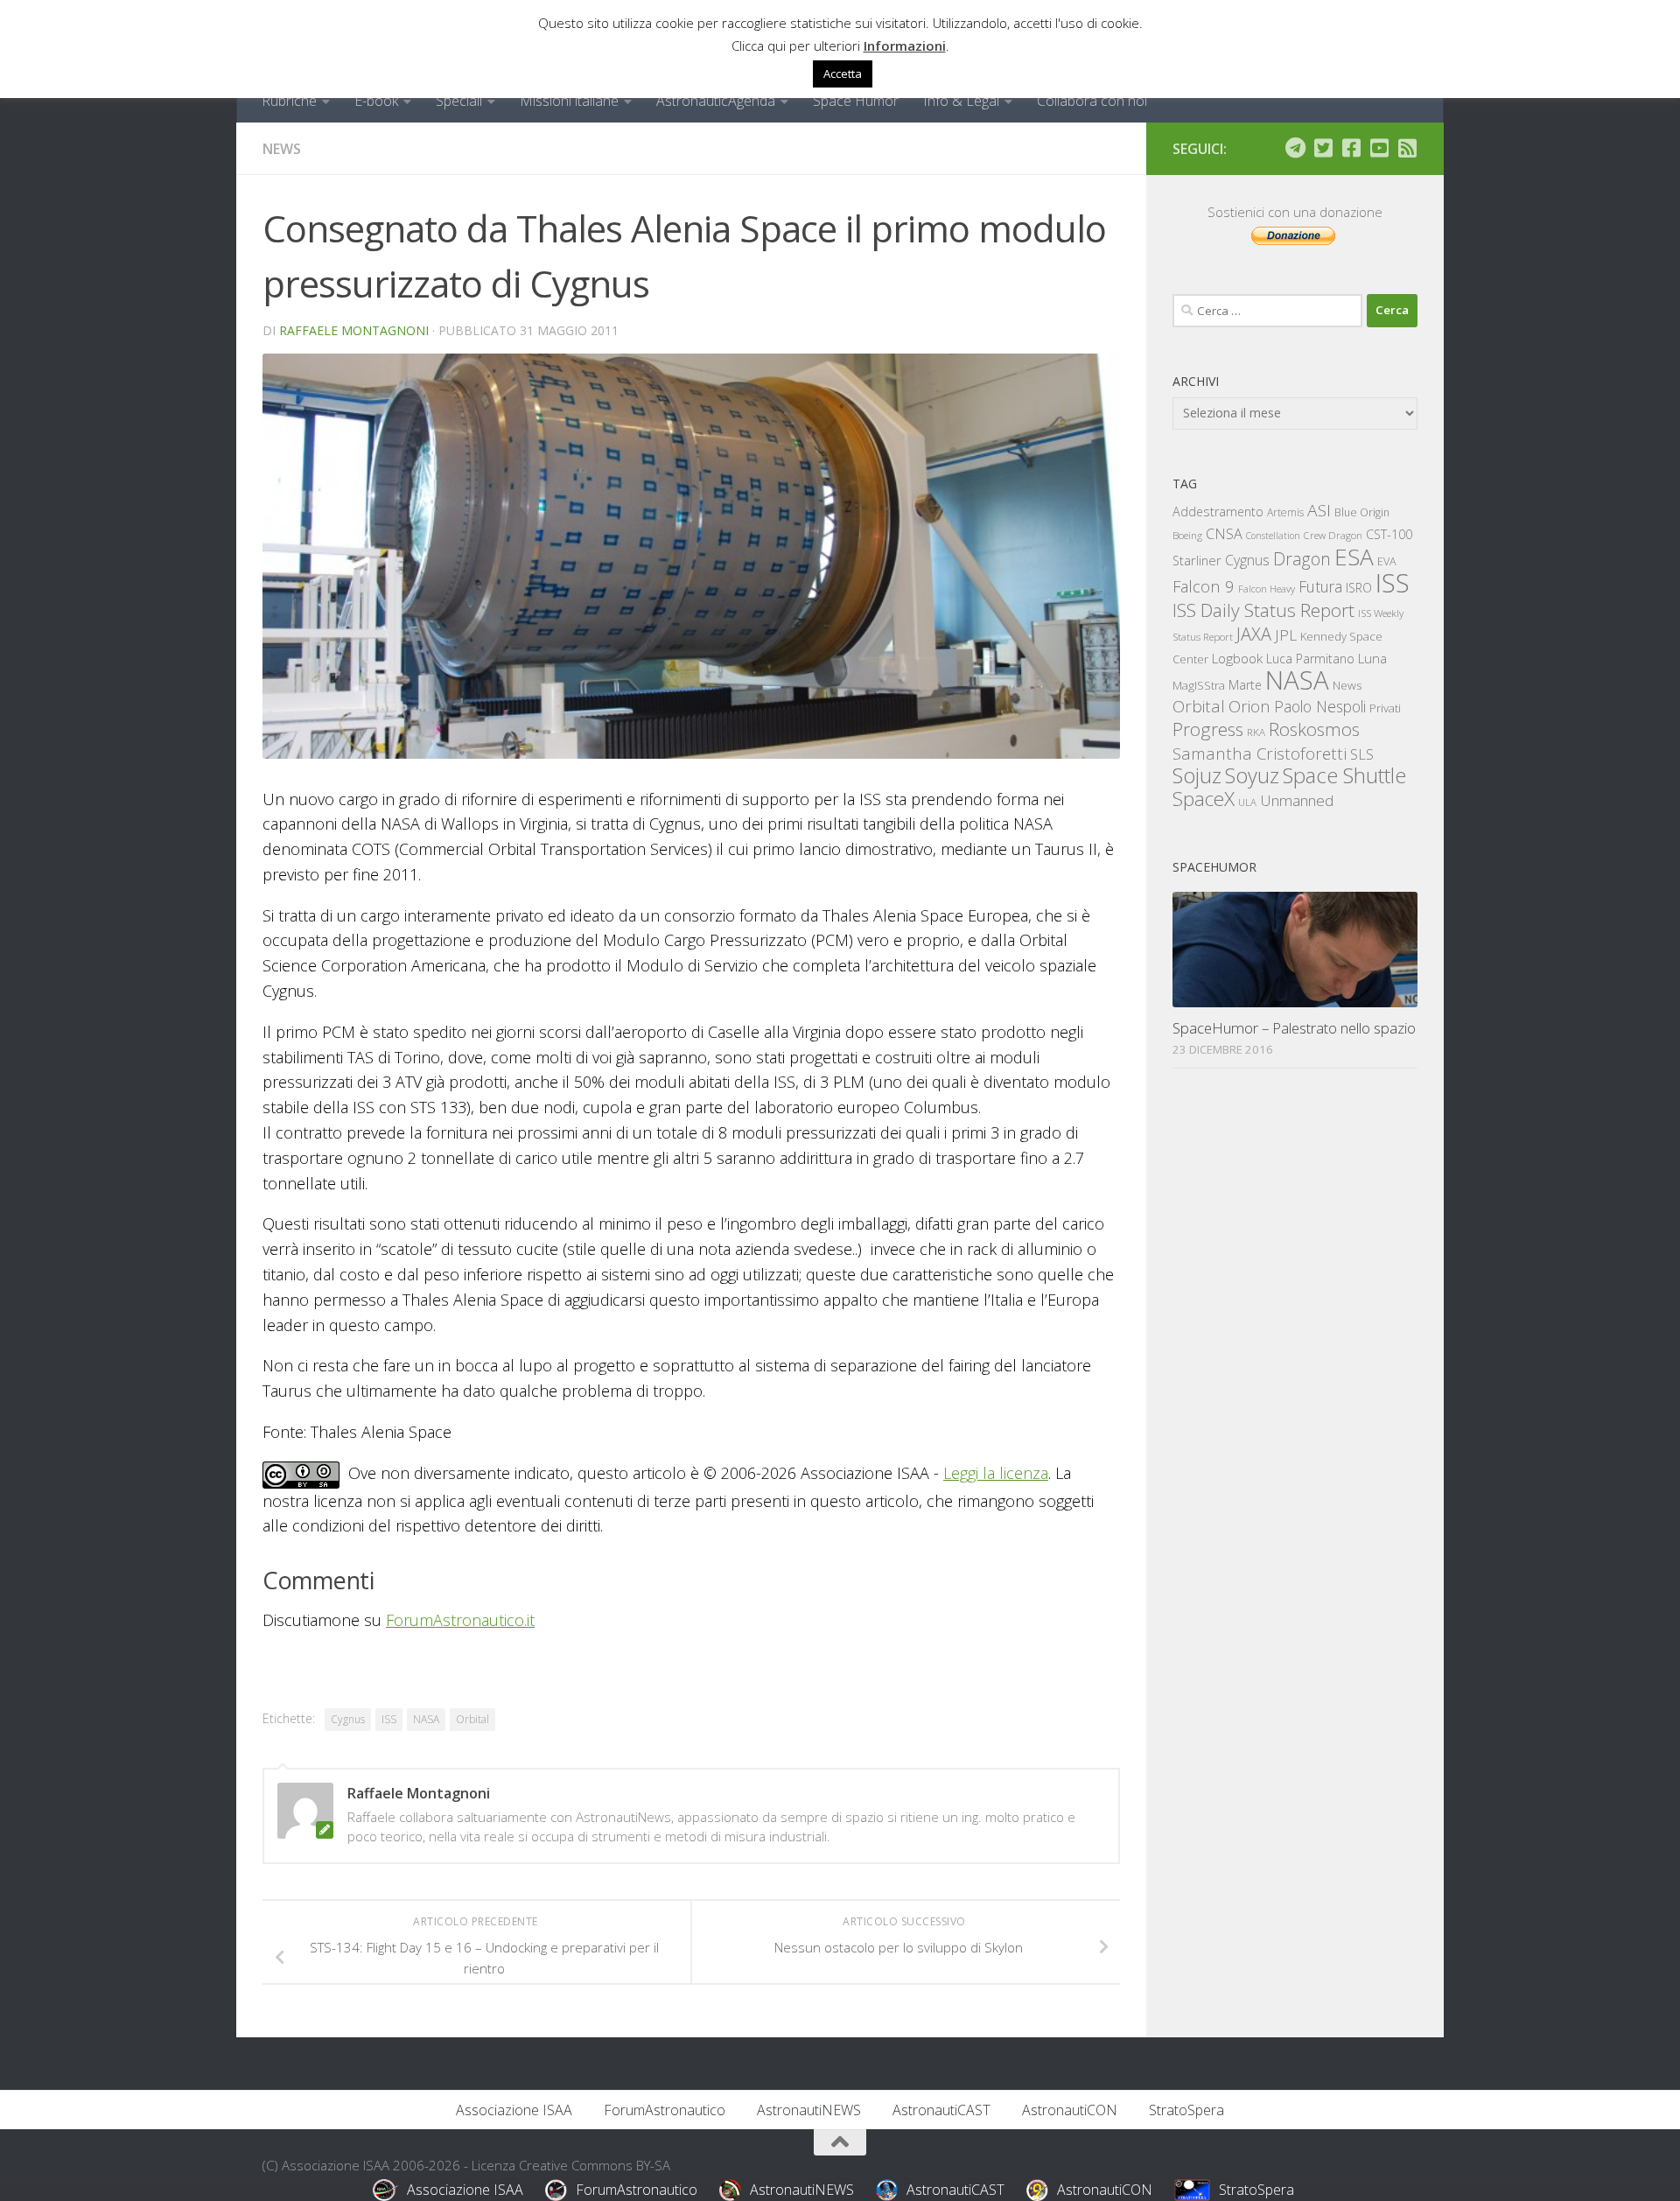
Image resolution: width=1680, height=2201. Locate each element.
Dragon (1302, 559)
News (282, 149)
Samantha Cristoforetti (1260, 753)
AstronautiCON (1070, 2110)
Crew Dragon (1333, 535)
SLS (1362, 754)
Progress (1208, 729)
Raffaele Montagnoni (354, 330)
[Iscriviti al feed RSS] (1407, 148)
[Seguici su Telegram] (1295, 148)
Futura (1320, 586)
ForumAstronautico (665, 2110)
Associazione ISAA (514, 2110)
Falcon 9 (1204, 586)
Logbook (1237, 659)
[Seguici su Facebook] (1351, 148)
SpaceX (1204, 799)
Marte (1245, 685)
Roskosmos (1314, 729)
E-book (376, 101)
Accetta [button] (843, 74)
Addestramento (1218, 512)
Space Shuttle (1344, 775)
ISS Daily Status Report (1263, 610)
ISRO (1359, 588)
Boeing (1187, 535)
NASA (426, 1719)
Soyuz (1252, 775)
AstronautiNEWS (809, 2110)
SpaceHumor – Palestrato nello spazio (1294, 1028)
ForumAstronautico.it (460, 1620)
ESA (1354, 557)
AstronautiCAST (941, 2110)
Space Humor (856, 101)
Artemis (1285, 512)
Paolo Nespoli (1320, 706)
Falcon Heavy (1267, 589)
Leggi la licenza (996, 1473)
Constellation (1273, 536)
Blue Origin (1362, 512)
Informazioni (905, 46)
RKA (1256, 732)
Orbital (472, 1719)
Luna (1372, 658)
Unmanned (1297, 800)
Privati (1385, 708)
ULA (1247, 802)
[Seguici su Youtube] (1379, 148)
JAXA (1254, 634)
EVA (1387, 561)
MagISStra (1199, 685)
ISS (389, 1719)
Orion (1249, 706)
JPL (1286, 635)
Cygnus (348, 1719)
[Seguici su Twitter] (1323, 148)
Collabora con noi (1092, 101)
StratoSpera (1186, 2110)
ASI (1319, 510)
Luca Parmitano (1310, 659)
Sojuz (1197, 775)
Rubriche (289, 101)
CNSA (1224, 534)
